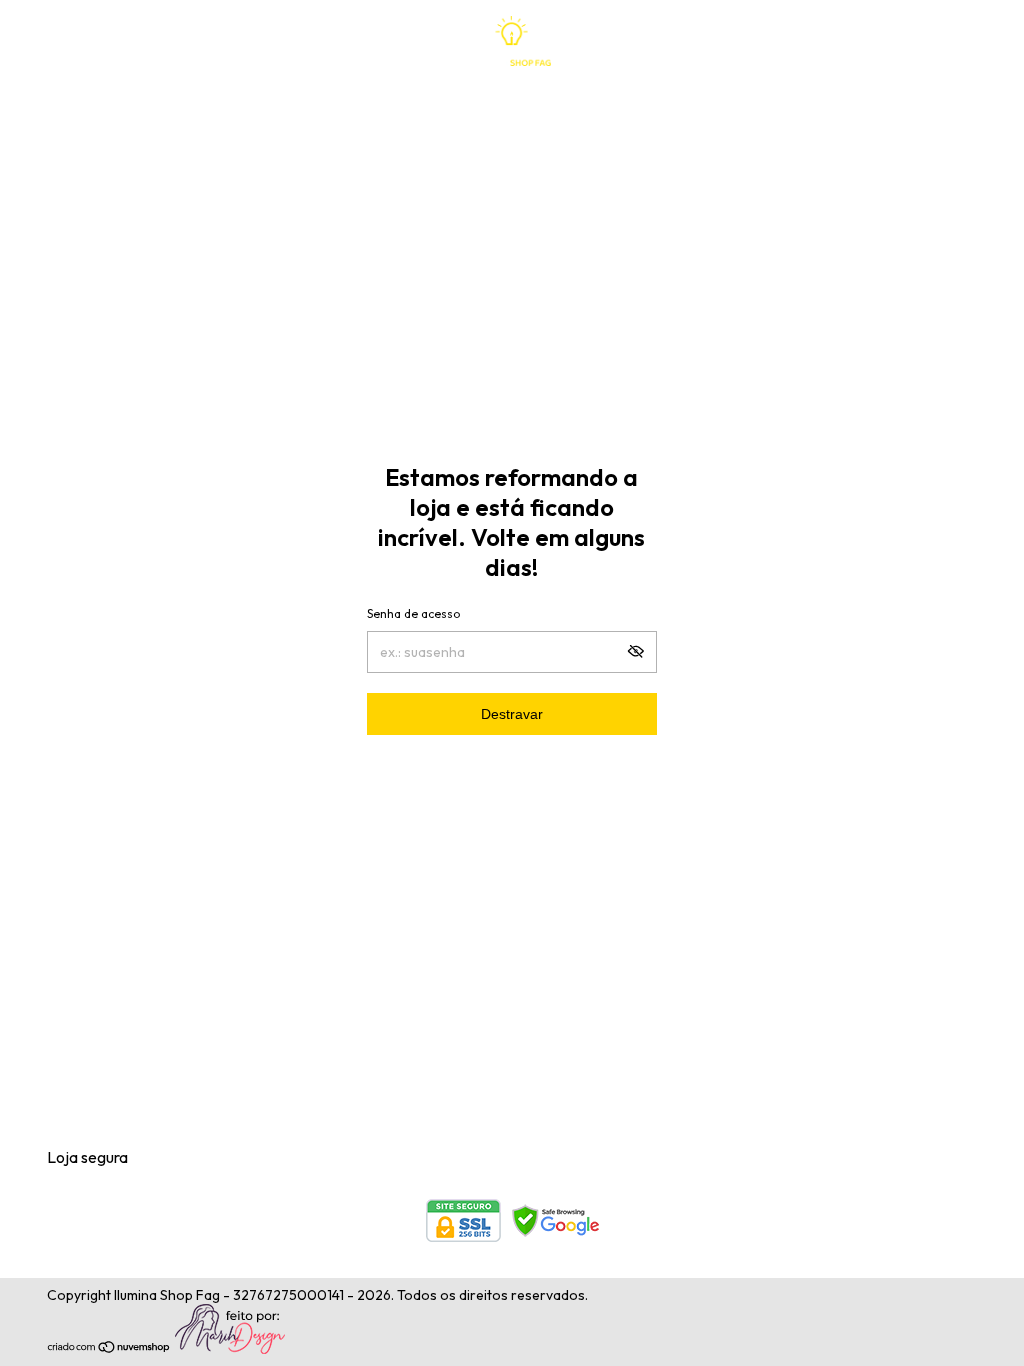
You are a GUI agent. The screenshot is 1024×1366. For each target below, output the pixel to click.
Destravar (512, 714)
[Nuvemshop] (109, 1349)
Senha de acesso (413, 613)
